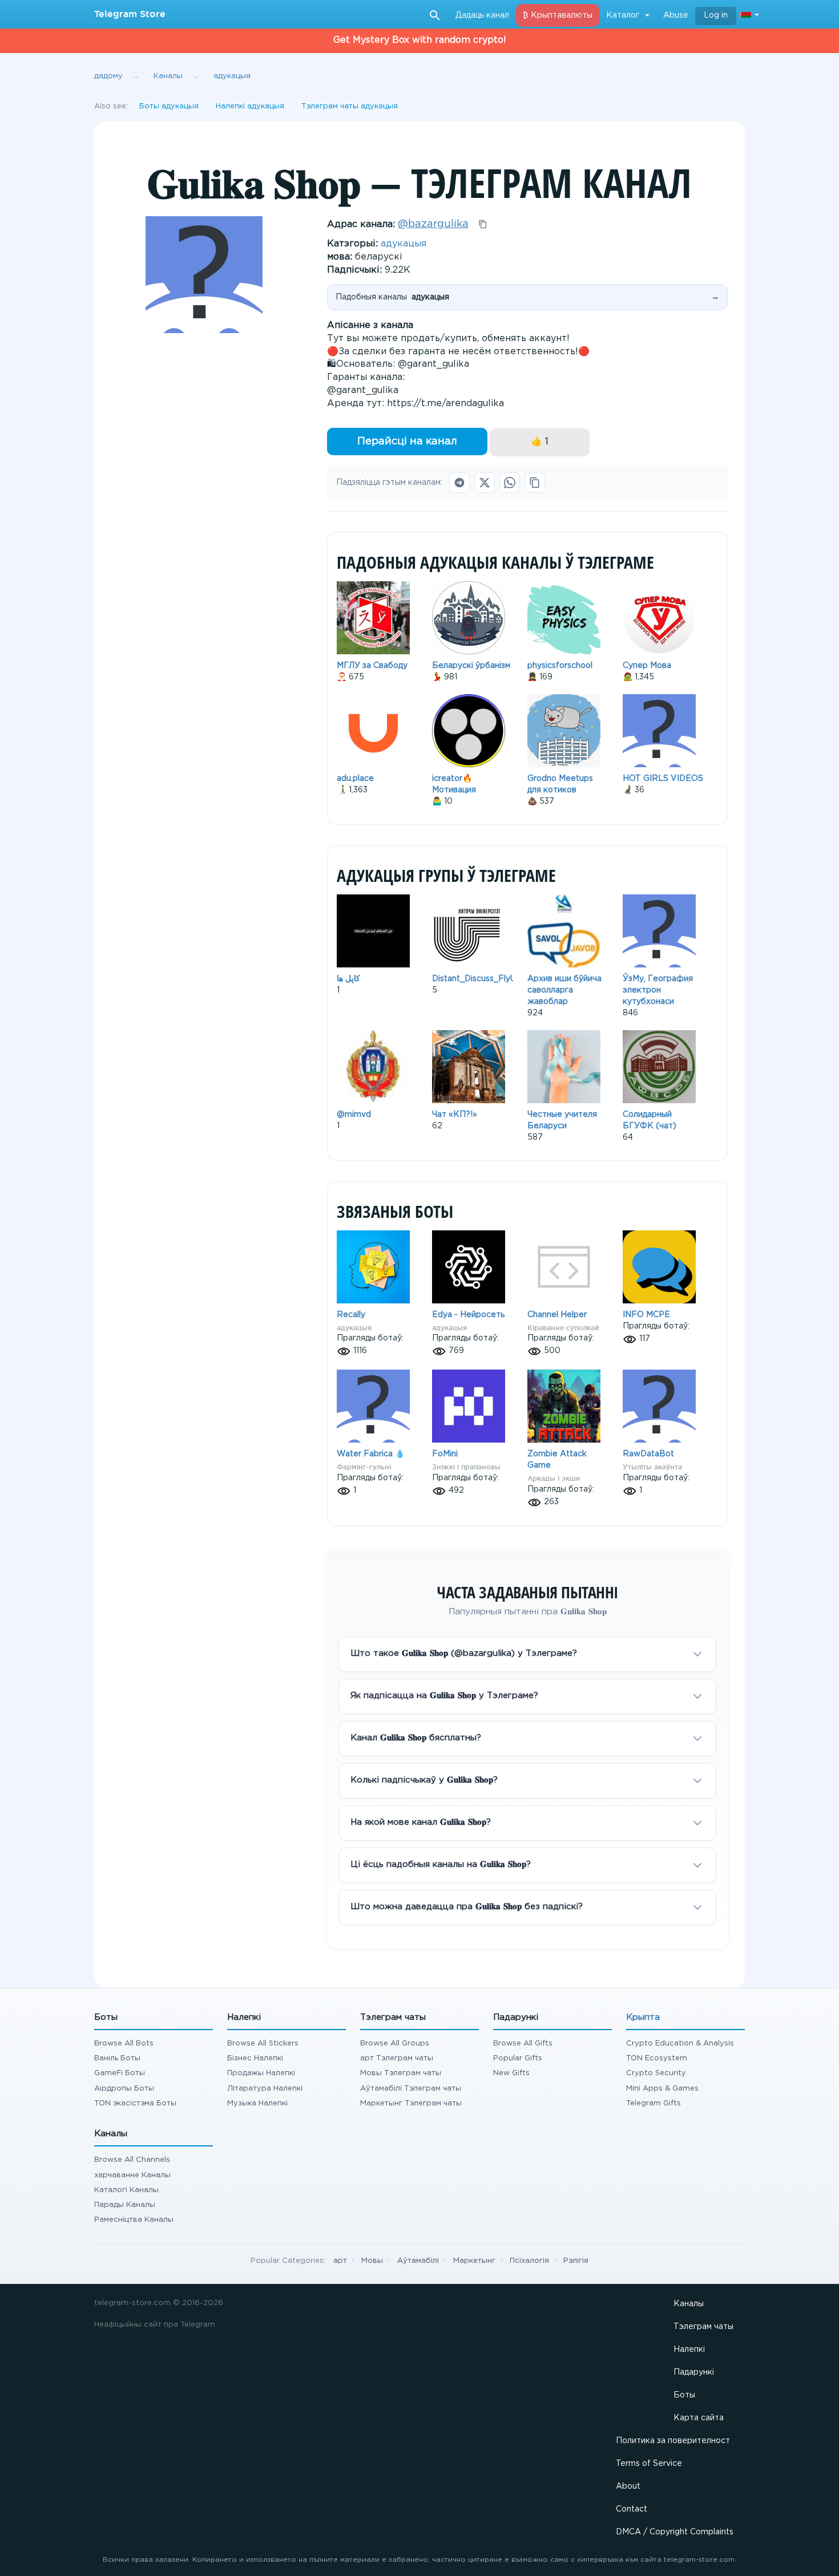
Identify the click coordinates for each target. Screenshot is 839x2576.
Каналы (689, 2304)
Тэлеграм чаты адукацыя (350, 106)
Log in (716, 15)
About (628, 2486)
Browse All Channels (132, 2160)
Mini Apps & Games (662, 2089)
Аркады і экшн (554, 1478)
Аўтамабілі (418, 2261)
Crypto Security (656, 2073)
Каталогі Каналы (126, 2190)
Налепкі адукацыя (250, 106)
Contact (632, 2509)
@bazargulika (433, 224)
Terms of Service (649, 2464)
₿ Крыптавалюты (558, 15)
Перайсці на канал (407, 442)
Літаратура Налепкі (265, 2089)
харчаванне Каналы (132, 2175)
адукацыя (404, 244)
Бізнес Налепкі (255, 2058)
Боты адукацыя (169, 106)
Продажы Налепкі (261, 2073)
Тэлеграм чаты (703, 2327)
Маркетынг (474, 2261)
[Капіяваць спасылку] (535, 483)
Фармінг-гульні (364, 1467)
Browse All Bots (124, 2044)
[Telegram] (459, 483)
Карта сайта (699, 2418)
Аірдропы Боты (124, 2089)
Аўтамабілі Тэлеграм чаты (411, 2089)
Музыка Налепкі (257, 2103)
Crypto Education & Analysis (680, 2044)
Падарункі (694, 2372)
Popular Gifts (518, 2058)
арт (340, 2261)
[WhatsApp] (510, 483)
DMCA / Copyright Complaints (675, 2532)
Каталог (623, 15)
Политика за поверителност (673, 2441)
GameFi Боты (120, 2073)
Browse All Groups (395, 2044)
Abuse (676, 15)
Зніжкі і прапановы (466, 1467)
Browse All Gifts (523, 2044)
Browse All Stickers (263, 2044)
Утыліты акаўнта (652, 1467)
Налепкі (689, 2350)
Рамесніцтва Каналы (134, 2220)
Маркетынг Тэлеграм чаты (411, 2103)
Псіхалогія (529, 2261)
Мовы (372, 2261)
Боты (684, 2395)
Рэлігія (576, 2261)
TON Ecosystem (657, 2058)
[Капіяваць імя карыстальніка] (483, 224)
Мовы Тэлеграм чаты (401, 2073)
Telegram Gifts (654, 2103)
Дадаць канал (482, 15)
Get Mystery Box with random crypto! (420, 40)
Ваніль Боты (117, 2058)
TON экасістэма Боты (135, 2103)
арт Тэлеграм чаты (397, 2058)
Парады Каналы (125, 2205)
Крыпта (643, 2017)
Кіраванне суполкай (563, 1328)
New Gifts (511, 2073)
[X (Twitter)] (485, 483)
